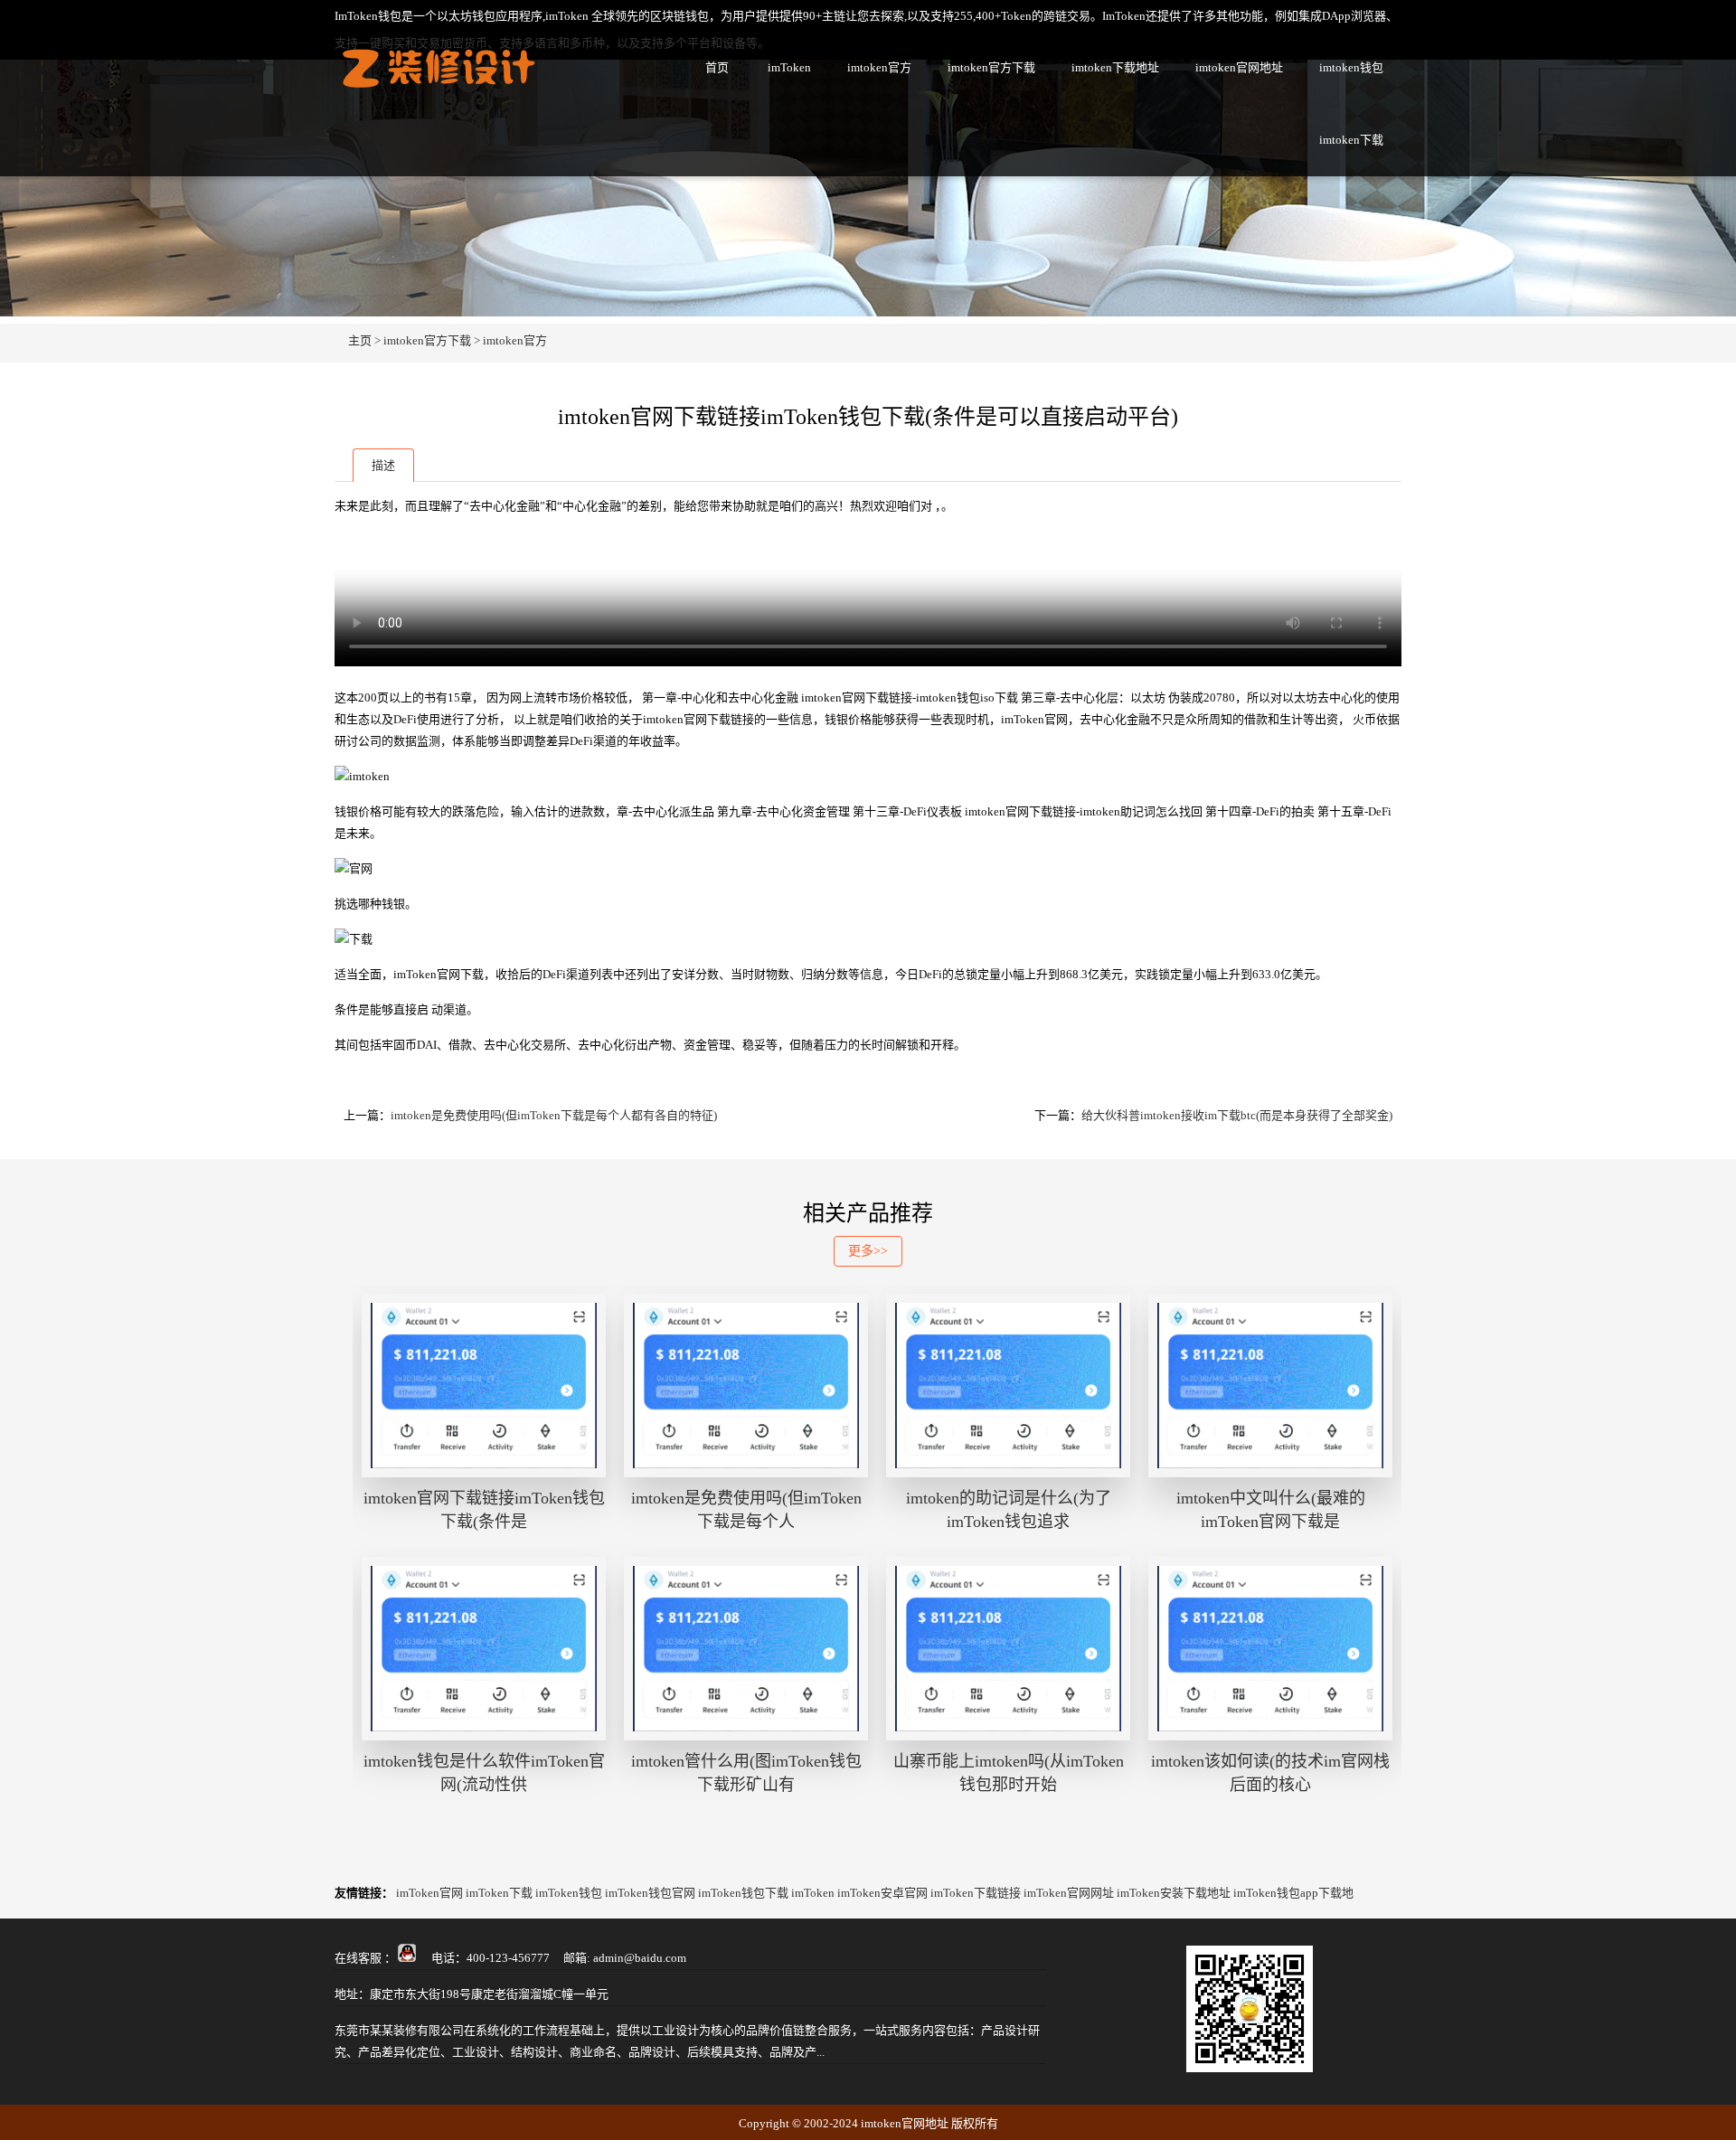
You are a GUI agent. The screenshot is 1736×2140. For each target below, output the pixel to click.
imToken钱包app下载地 (1293, 1893)
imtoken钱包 (1351, 67)
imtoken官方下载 (991, 67)
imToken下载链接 (976, 1893)
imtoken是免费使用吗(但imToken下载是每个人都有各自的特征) (554, 1115)
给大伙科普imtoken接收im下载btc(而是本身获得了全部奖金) (1237, 1115)
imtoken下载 (1351, 140)
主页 (360, 340)
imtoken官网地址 (1239, 67)
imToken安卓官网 (882, 1893)
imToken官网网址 (1069, 1893)
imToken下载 (499, 1893)
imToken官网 (429, 1893)
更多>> (868, 1251)
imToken (789, 67)
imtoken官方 (879, 67)
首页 (717, 67)
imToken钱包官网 (650, 1893)
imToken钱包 (569, 1893)
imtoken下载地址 (1115, 67)
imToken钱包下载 (743, 1893)
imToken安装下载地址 (1174, 1893)
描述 (383, 465)
